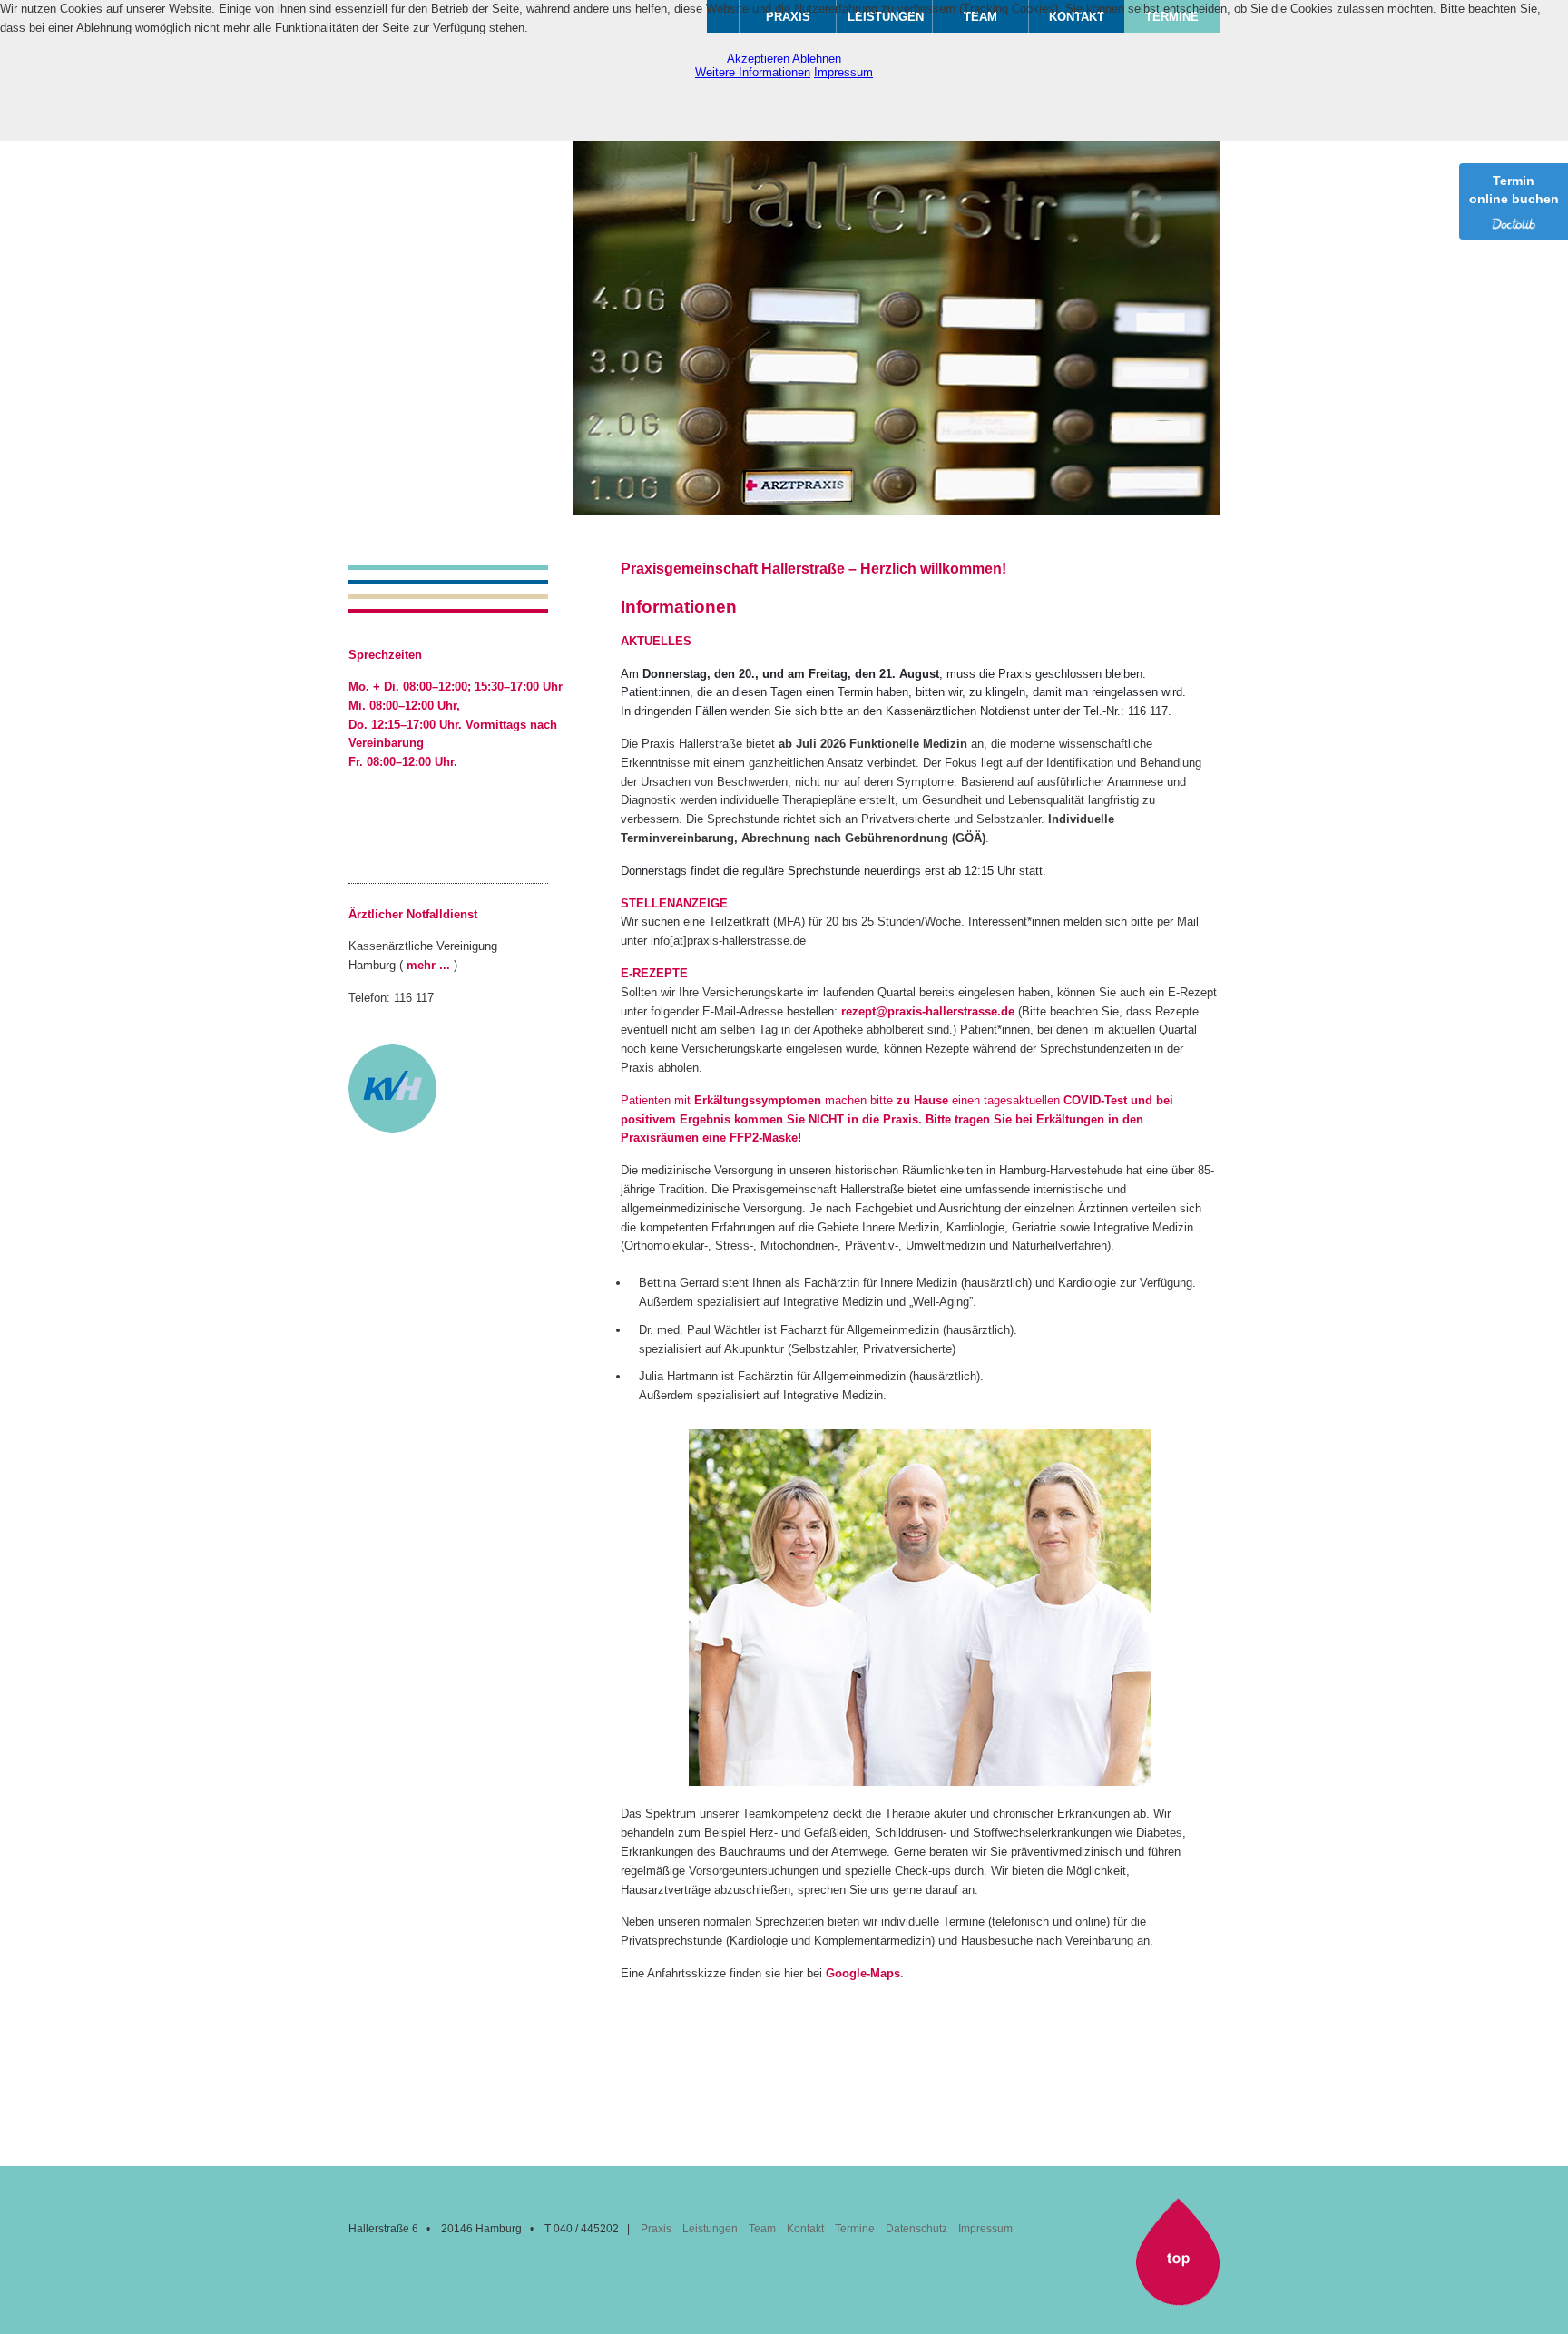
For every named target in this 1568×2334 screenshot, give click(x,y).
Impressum (985, 2229)
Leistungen (710, 2229)
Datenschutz (916, 2229)
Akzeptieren (758, 59)
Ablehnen (817, 59)
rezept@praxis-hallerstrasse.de (928, 1011)
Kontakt (805, 2229)
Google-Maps (863, 1973)
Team (762, 2229)
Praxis (656, 2229)
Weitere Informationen (753, 72)
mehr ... (428, 965)
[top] (1178, 2302)
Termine (855, 2229)
